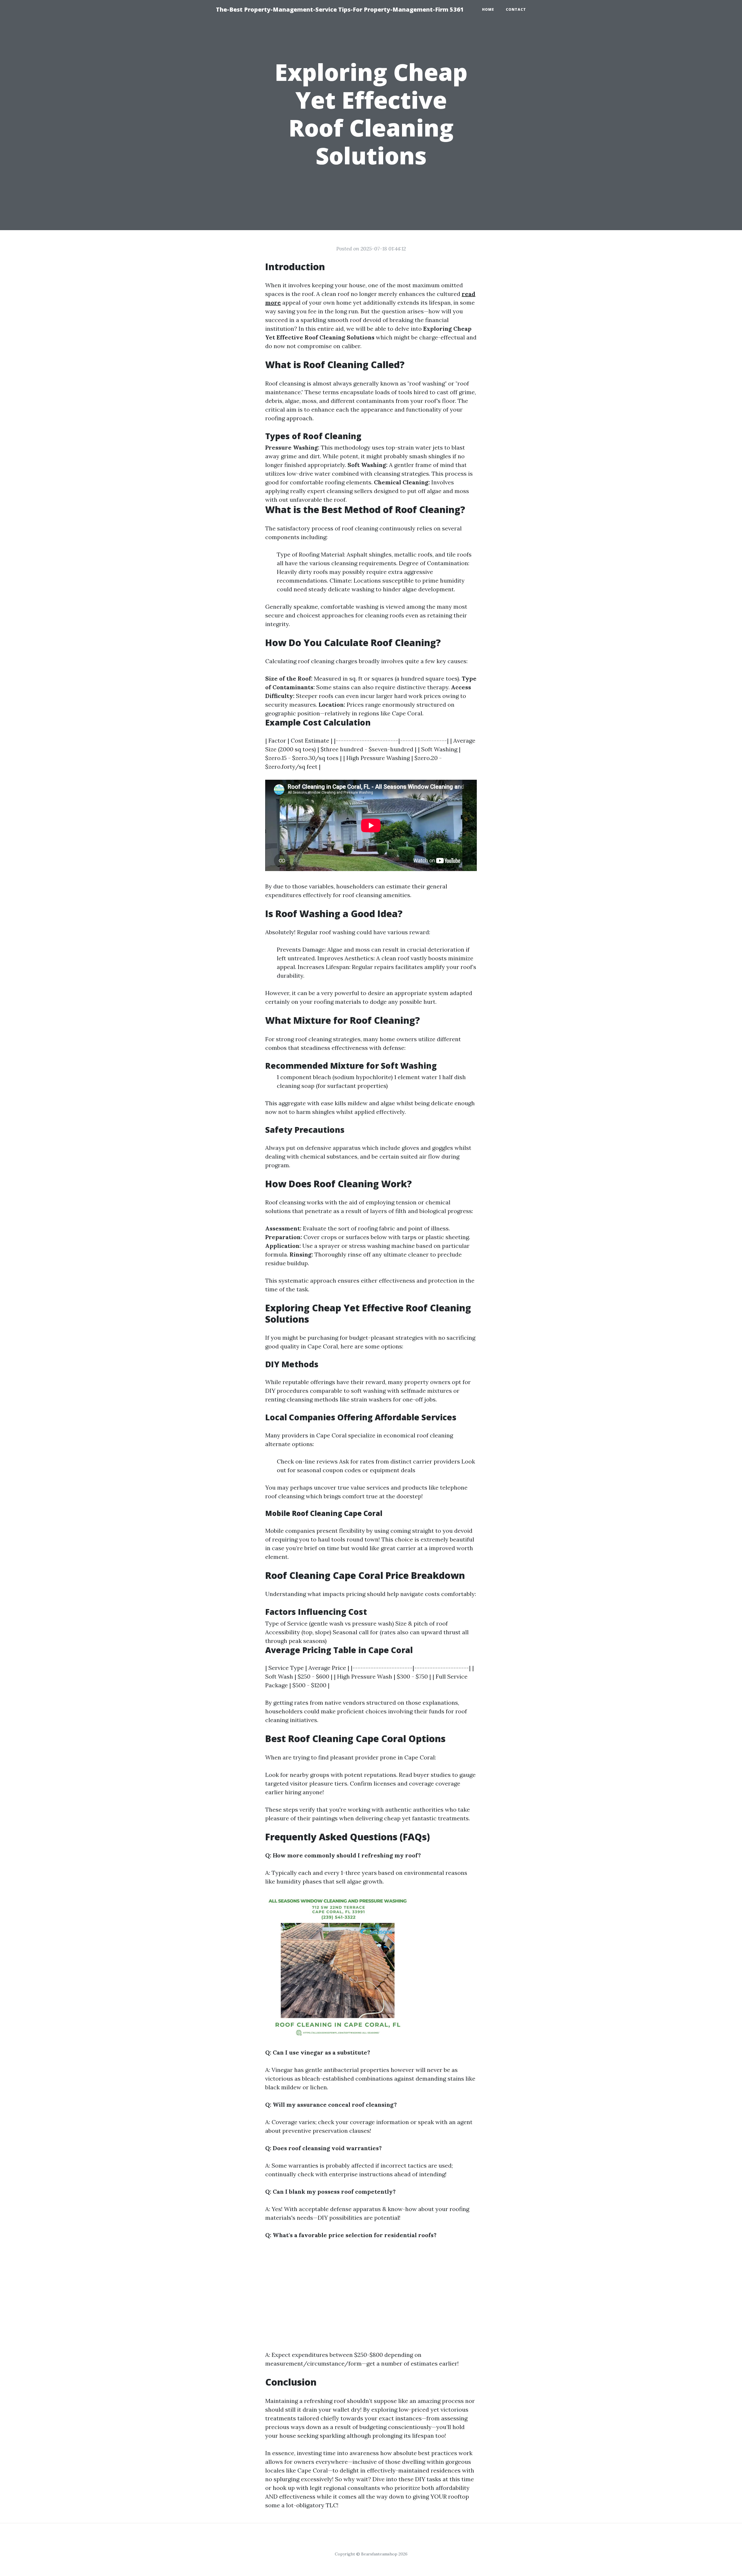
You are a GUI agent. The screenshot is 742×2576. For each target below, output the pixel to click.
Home (488, 9)
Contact (516, 9)
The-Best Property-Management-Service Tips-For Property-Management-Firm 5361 (340, 9)
